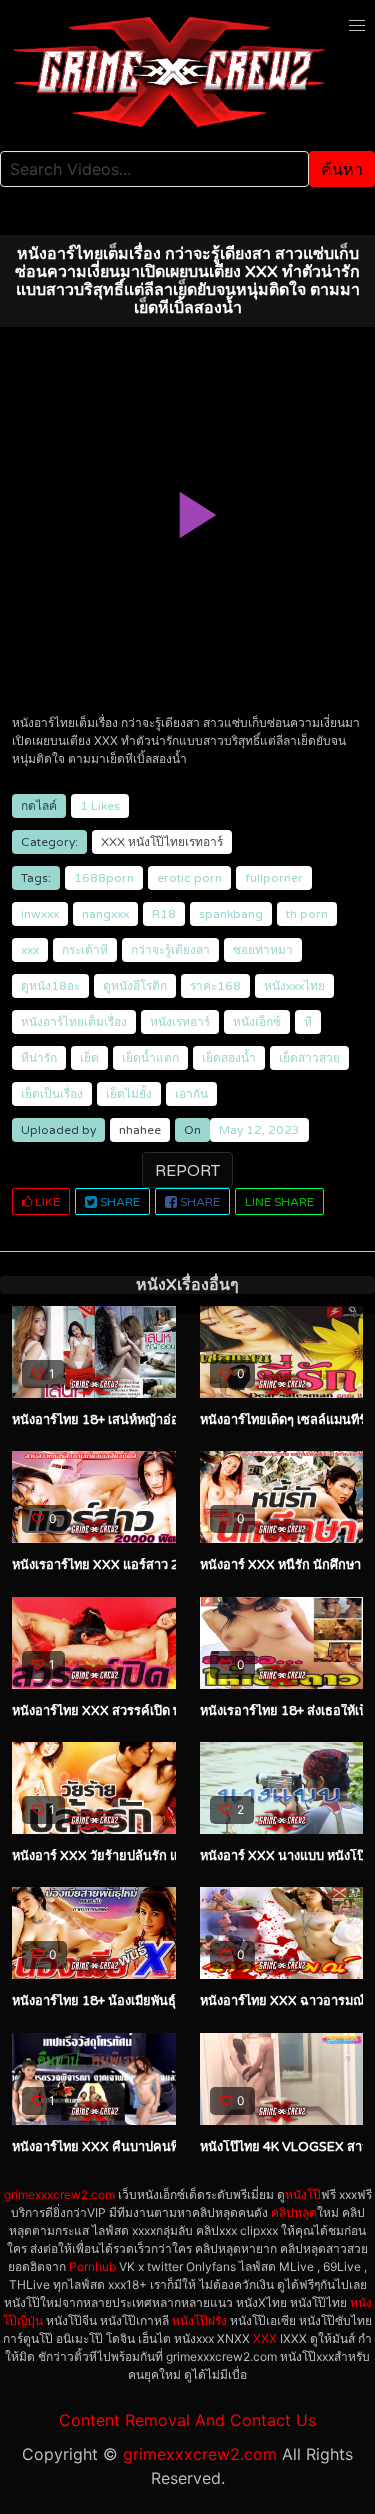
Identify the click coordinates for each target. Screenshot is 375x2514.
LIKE (46, 1202)
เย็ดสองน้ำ (229, 1058)
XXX (113, 842)
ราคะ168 (215, 986)
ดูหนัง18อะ (50, 986)
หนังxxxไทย (294, 986)
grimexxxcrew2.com (59, 2194)
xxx (30, 950)
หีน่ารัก (39, 1058)
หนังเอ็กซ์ (257, 1022)
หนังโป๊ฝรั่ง (199, 2320)
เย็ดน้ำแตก (150, 1058)
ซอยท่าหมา (263, 950)
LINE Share (279, 1202)
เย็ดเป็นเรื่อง (52, 1094)
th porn (307, 914)
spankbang (231, 914)
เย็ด (89, 1058)
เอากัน (191, 1094)
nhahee (140, 1130)
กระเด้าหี (85, 950)
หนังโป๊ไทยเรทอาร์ (175, 842)
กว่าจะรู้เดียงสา (170, 950)
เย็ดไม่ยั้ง (129, 1094)
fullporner (274, 878)
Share (118, 1202)
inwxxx (40, 914)
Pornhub (92, 2266)
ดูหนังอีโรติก (135, 986)
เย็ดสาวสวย (309, 1058)
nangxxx (105, 914)
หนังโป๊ (303, 2194)
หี (308, 1022)
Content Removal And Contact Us (187, 2420)
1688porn (104, 878)
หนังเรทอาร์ (180, 1022)
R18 (164, 914)
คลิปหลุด (294, 2212)
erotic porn (189, 878)
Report (187, 1171)
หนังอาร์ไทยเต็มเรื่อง (74, 1022)
